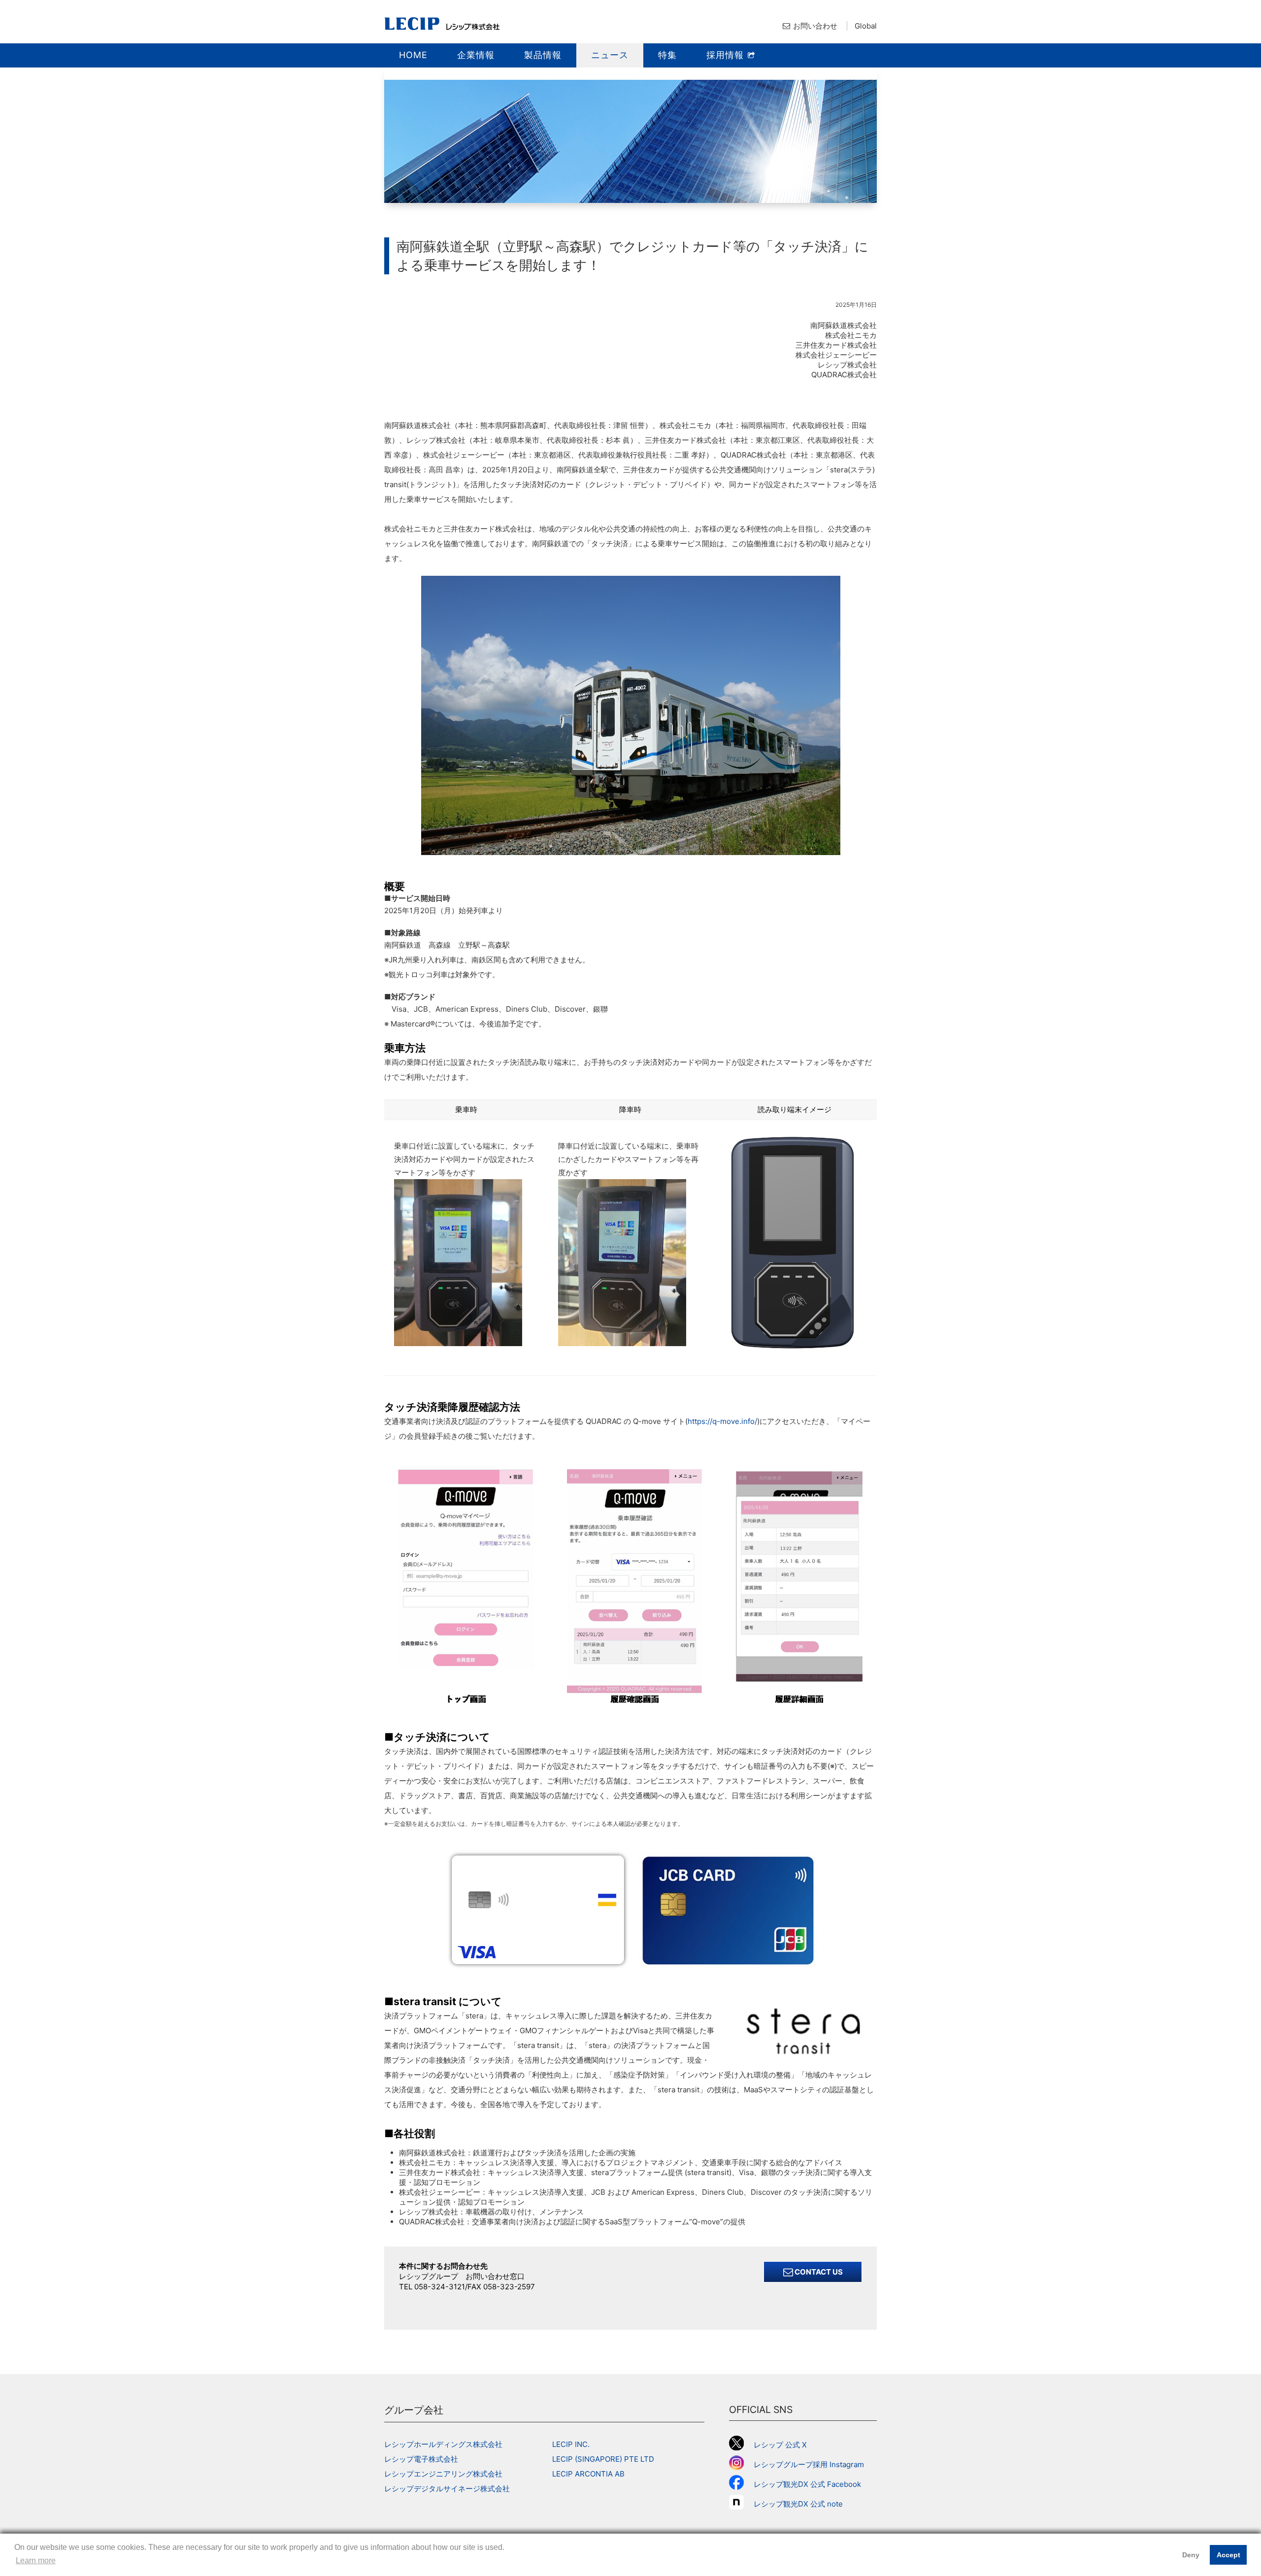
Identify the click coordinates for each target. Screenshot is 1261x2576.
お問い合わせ (815, 26)
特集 (667, 55)
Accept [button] (1228, 2555)
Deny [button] (1191, 2555)
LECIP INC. (571, 2444)
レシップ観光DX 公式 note (802, 2504)
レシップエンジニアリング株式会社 (443, 2474)
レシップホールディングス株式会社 (443, 2444)
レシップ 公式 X (780, 2445)
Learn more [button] (36, 2560)
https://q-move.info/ (722, 1421)
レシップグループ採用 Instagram (809, 2464)
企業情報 (476, 55)
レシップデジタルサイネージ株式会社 (447, 2489)
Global (866, 26)
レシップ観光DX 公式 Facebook (807, 2484)
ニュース (610, 55)
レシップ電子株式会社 (421, 2459)
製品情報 (543, 55)
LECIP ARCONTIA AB (588, 2474)
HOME (413, 55)
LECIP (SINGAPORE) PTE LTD (603, 2459)
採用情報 (727, 55)
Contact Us (818, 2272)
